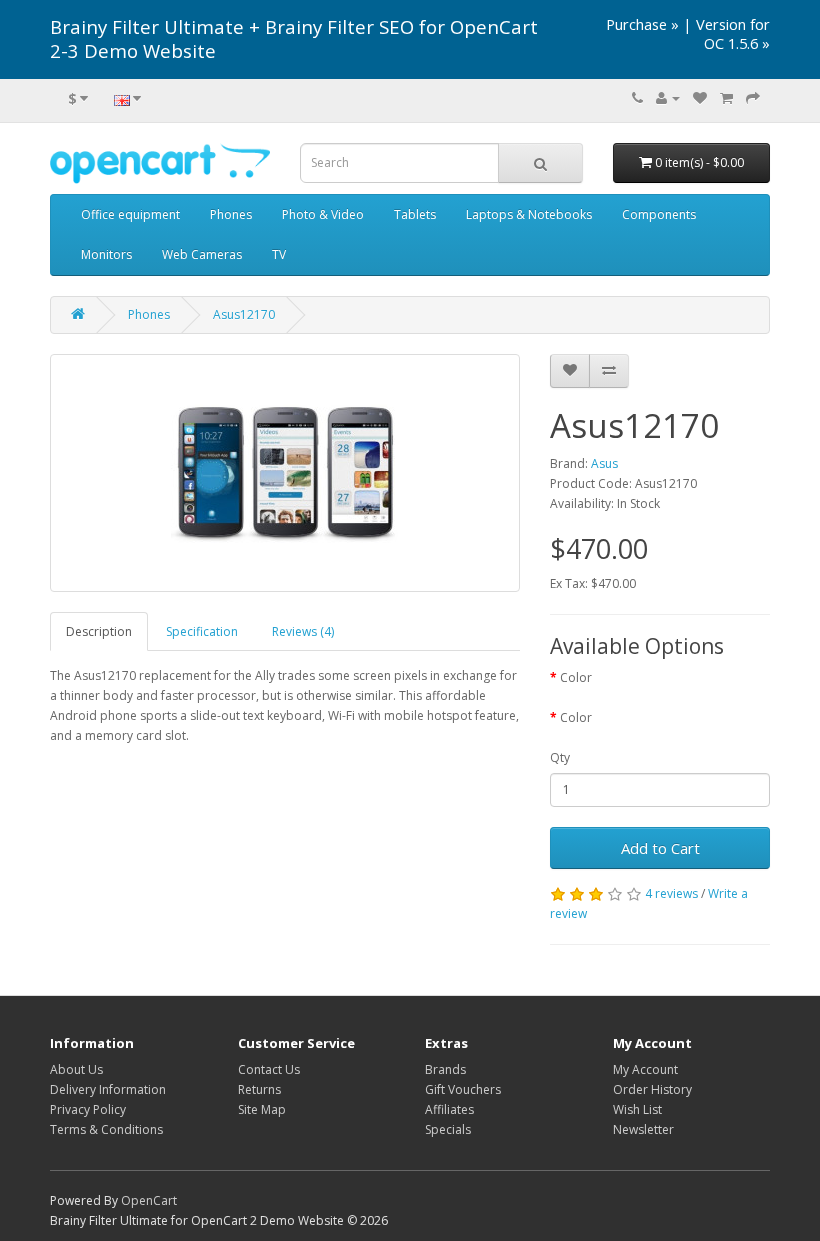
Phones (231, 214)
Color (576, 677)
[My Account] (668, 98)
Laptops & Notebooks (529, 214)
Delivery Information (108, 1089)
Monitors (106, 254)
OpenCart (149, 1200)
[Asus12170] (285, 473)
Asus (604, 463)
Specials (448, 1129)
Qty (560, 757)
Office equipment (130, 214)
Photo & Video (323, 214)
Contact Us (269, 1069)
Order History (652, 1089)
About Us (76, 1069)
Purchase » (642, 24)
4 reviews (671, 893)
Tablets (415, 214)
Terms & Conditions (106, 1129)
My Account (645, 1069)
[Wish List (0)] (700, 98)
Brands (445, 1069)
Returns (259, 1089)
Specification (202, 631)
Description (99, 631)
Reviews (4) (303, 631)
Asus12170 (244, 314)
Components (659, 214)
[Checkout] (753, 98)
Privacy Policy (88, 1109)
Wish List (637, 1109)
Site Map (262, 1109)
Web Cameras (202, 254)
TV (279, 254)
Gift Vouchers (463, 1089)
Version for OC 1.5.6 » (733, 33)
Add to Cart (660, 848)
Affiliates (449, 1109)
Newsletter (643, 1129)
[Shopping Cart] (726, 98)
